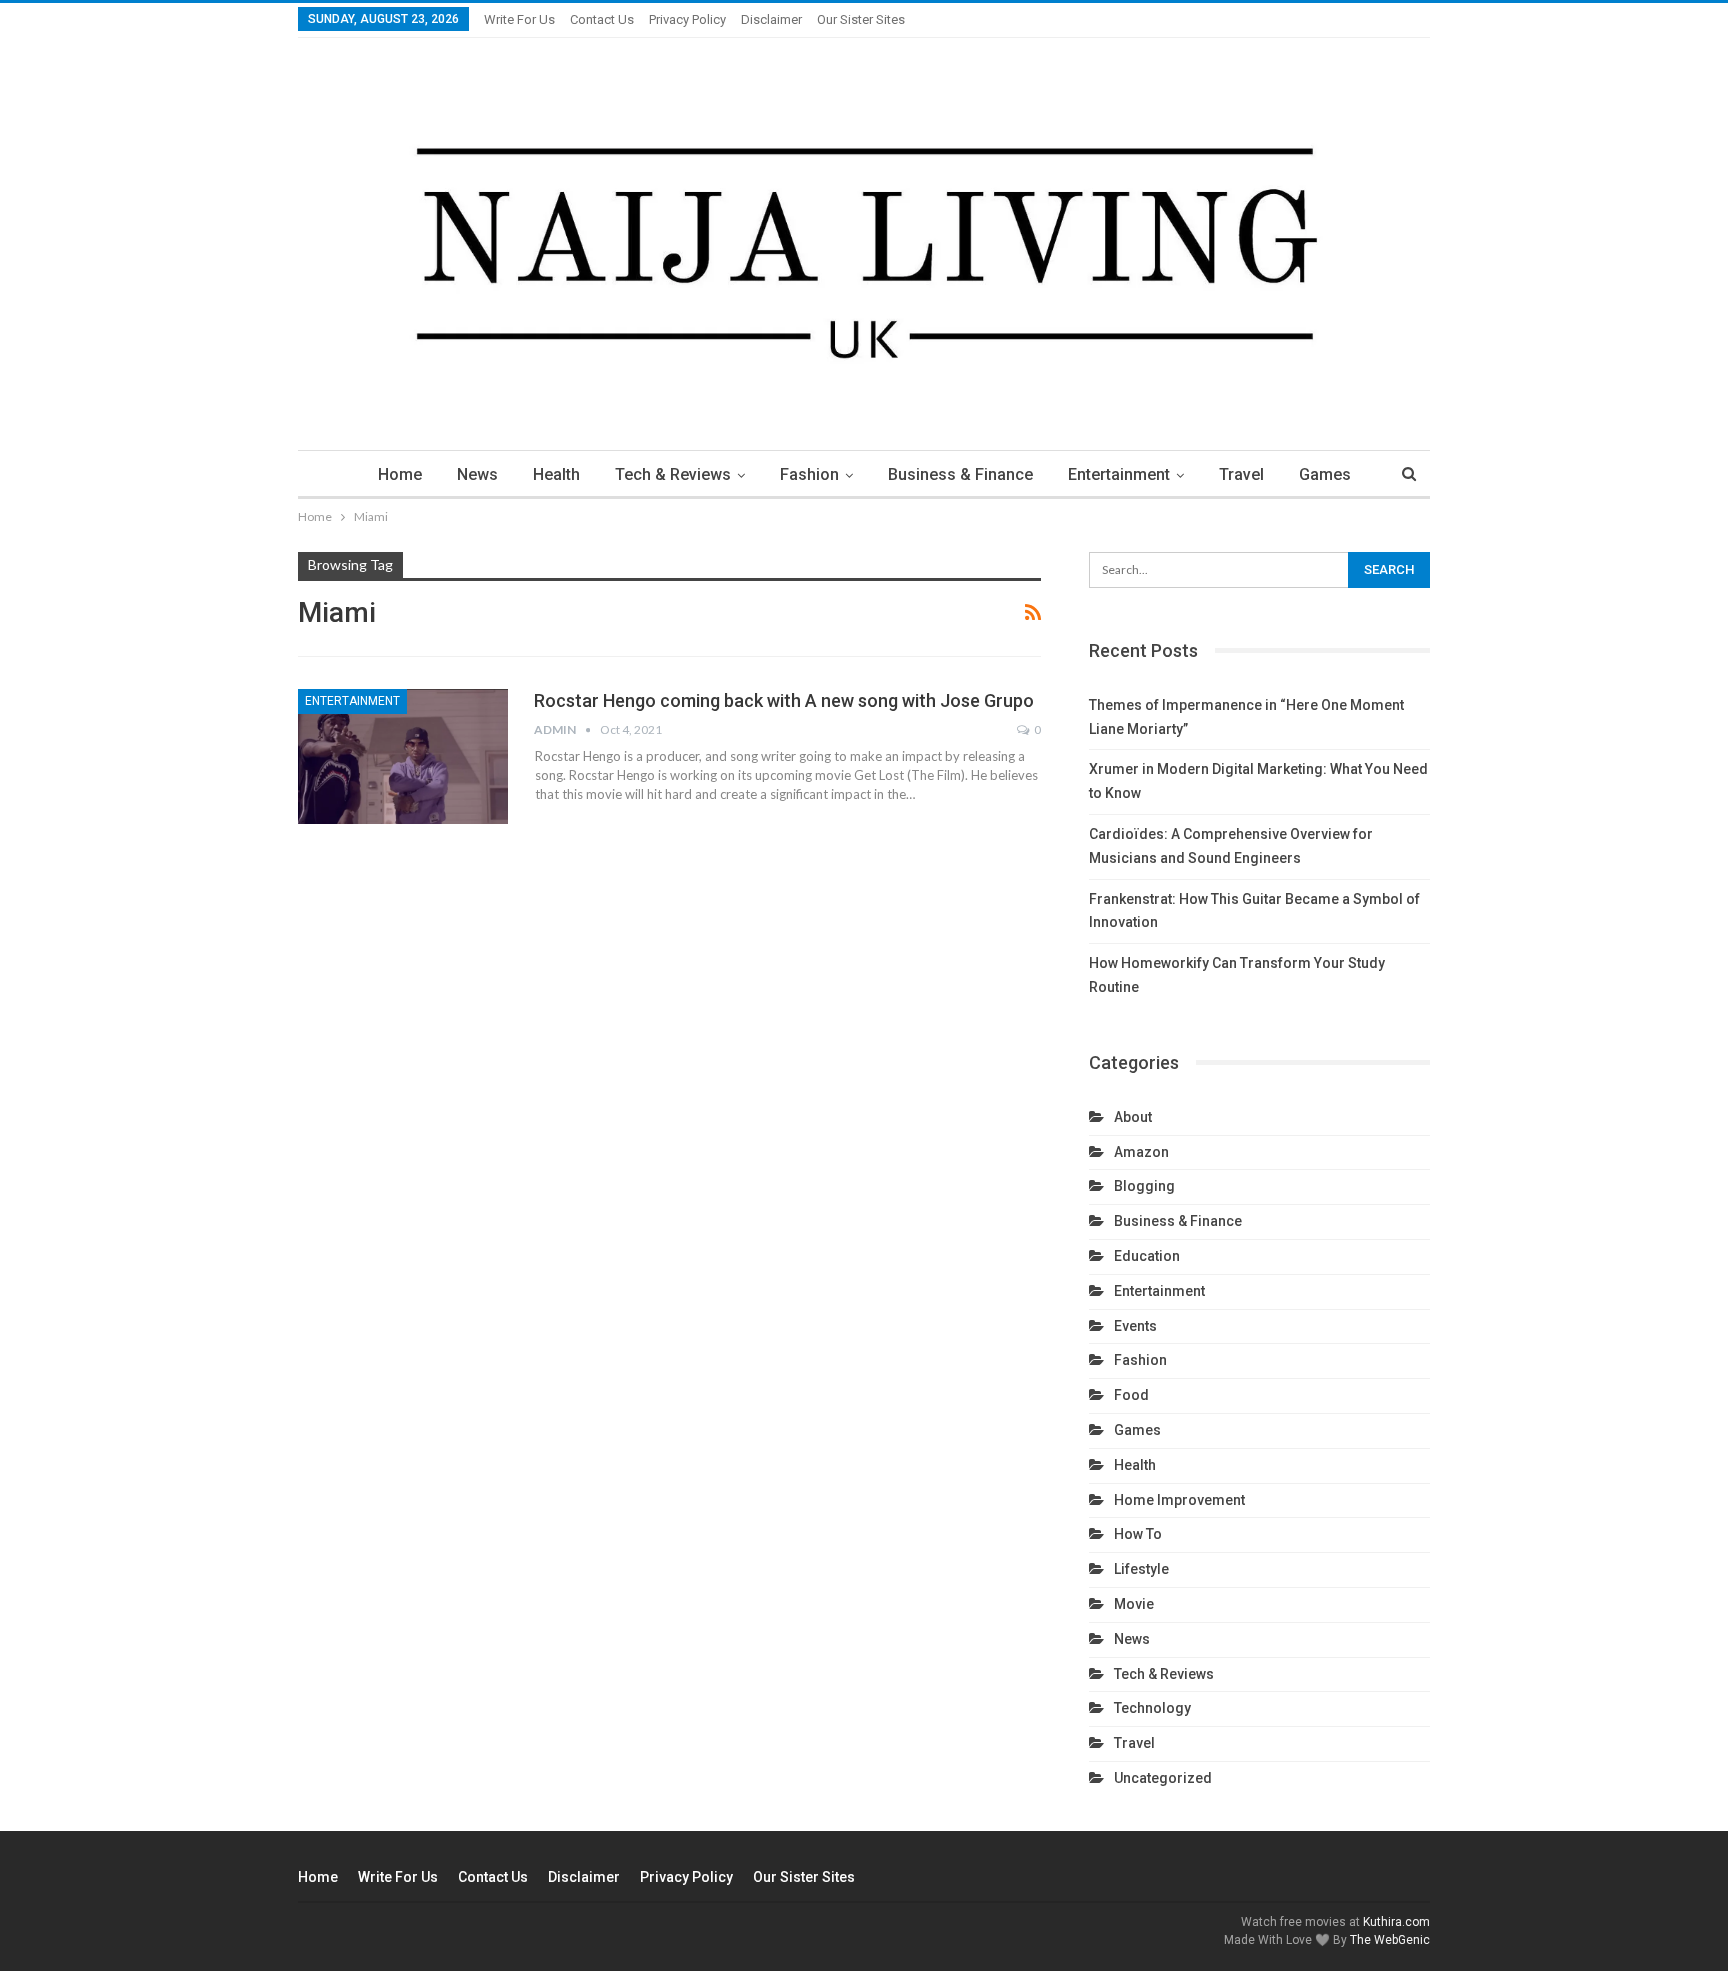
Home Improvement (1179, 1500)
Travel (1241, 474)
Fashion (809, 474)
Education (1147, 1256)
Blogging (1144, 1186)
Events (1135, 1326)
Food (1131, 1395)
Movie (1134, 1604)
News (477, 474)
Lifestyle (1141, 1569)
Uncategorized (1163, 1778)
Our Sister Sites (861, 19)
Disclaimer (771, 19)
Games (1325, 474)
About (1133, 1117)
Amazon (1141, 1152)
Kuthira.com (1396, 1922)
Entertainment (1119, 474)
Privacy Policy (687, 19)
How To (1138, 1534)
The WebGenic (1390, 1940)
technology (1152, 1708)
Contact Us (602, 19)
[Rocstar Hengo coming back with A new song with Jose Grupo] (403, 756)
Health (556, 474)
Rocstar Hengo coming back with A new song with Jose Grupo (784, 700)
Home (400, 474)
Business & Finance (960, 474)
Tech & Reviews (673, 474)
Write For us (519, 19)
